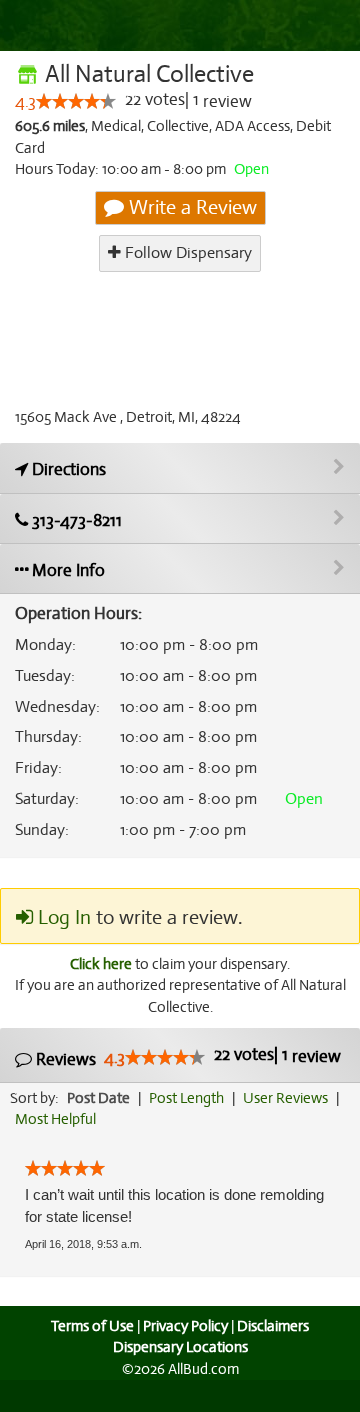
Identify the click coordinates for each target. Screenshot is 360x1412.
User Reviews (285, 1098)
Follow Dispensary (186, 253)
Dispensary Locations (180, 1347)
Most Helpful (55, 1119)
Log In (62, 917)
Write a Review (190, 207)
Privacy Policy (185, 1326)
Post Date (98, 1098)
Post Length (186, 1098)
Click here (101, 964)
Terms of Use (92, 1326)
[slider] (76, 101)
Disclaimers (273, 1326)
